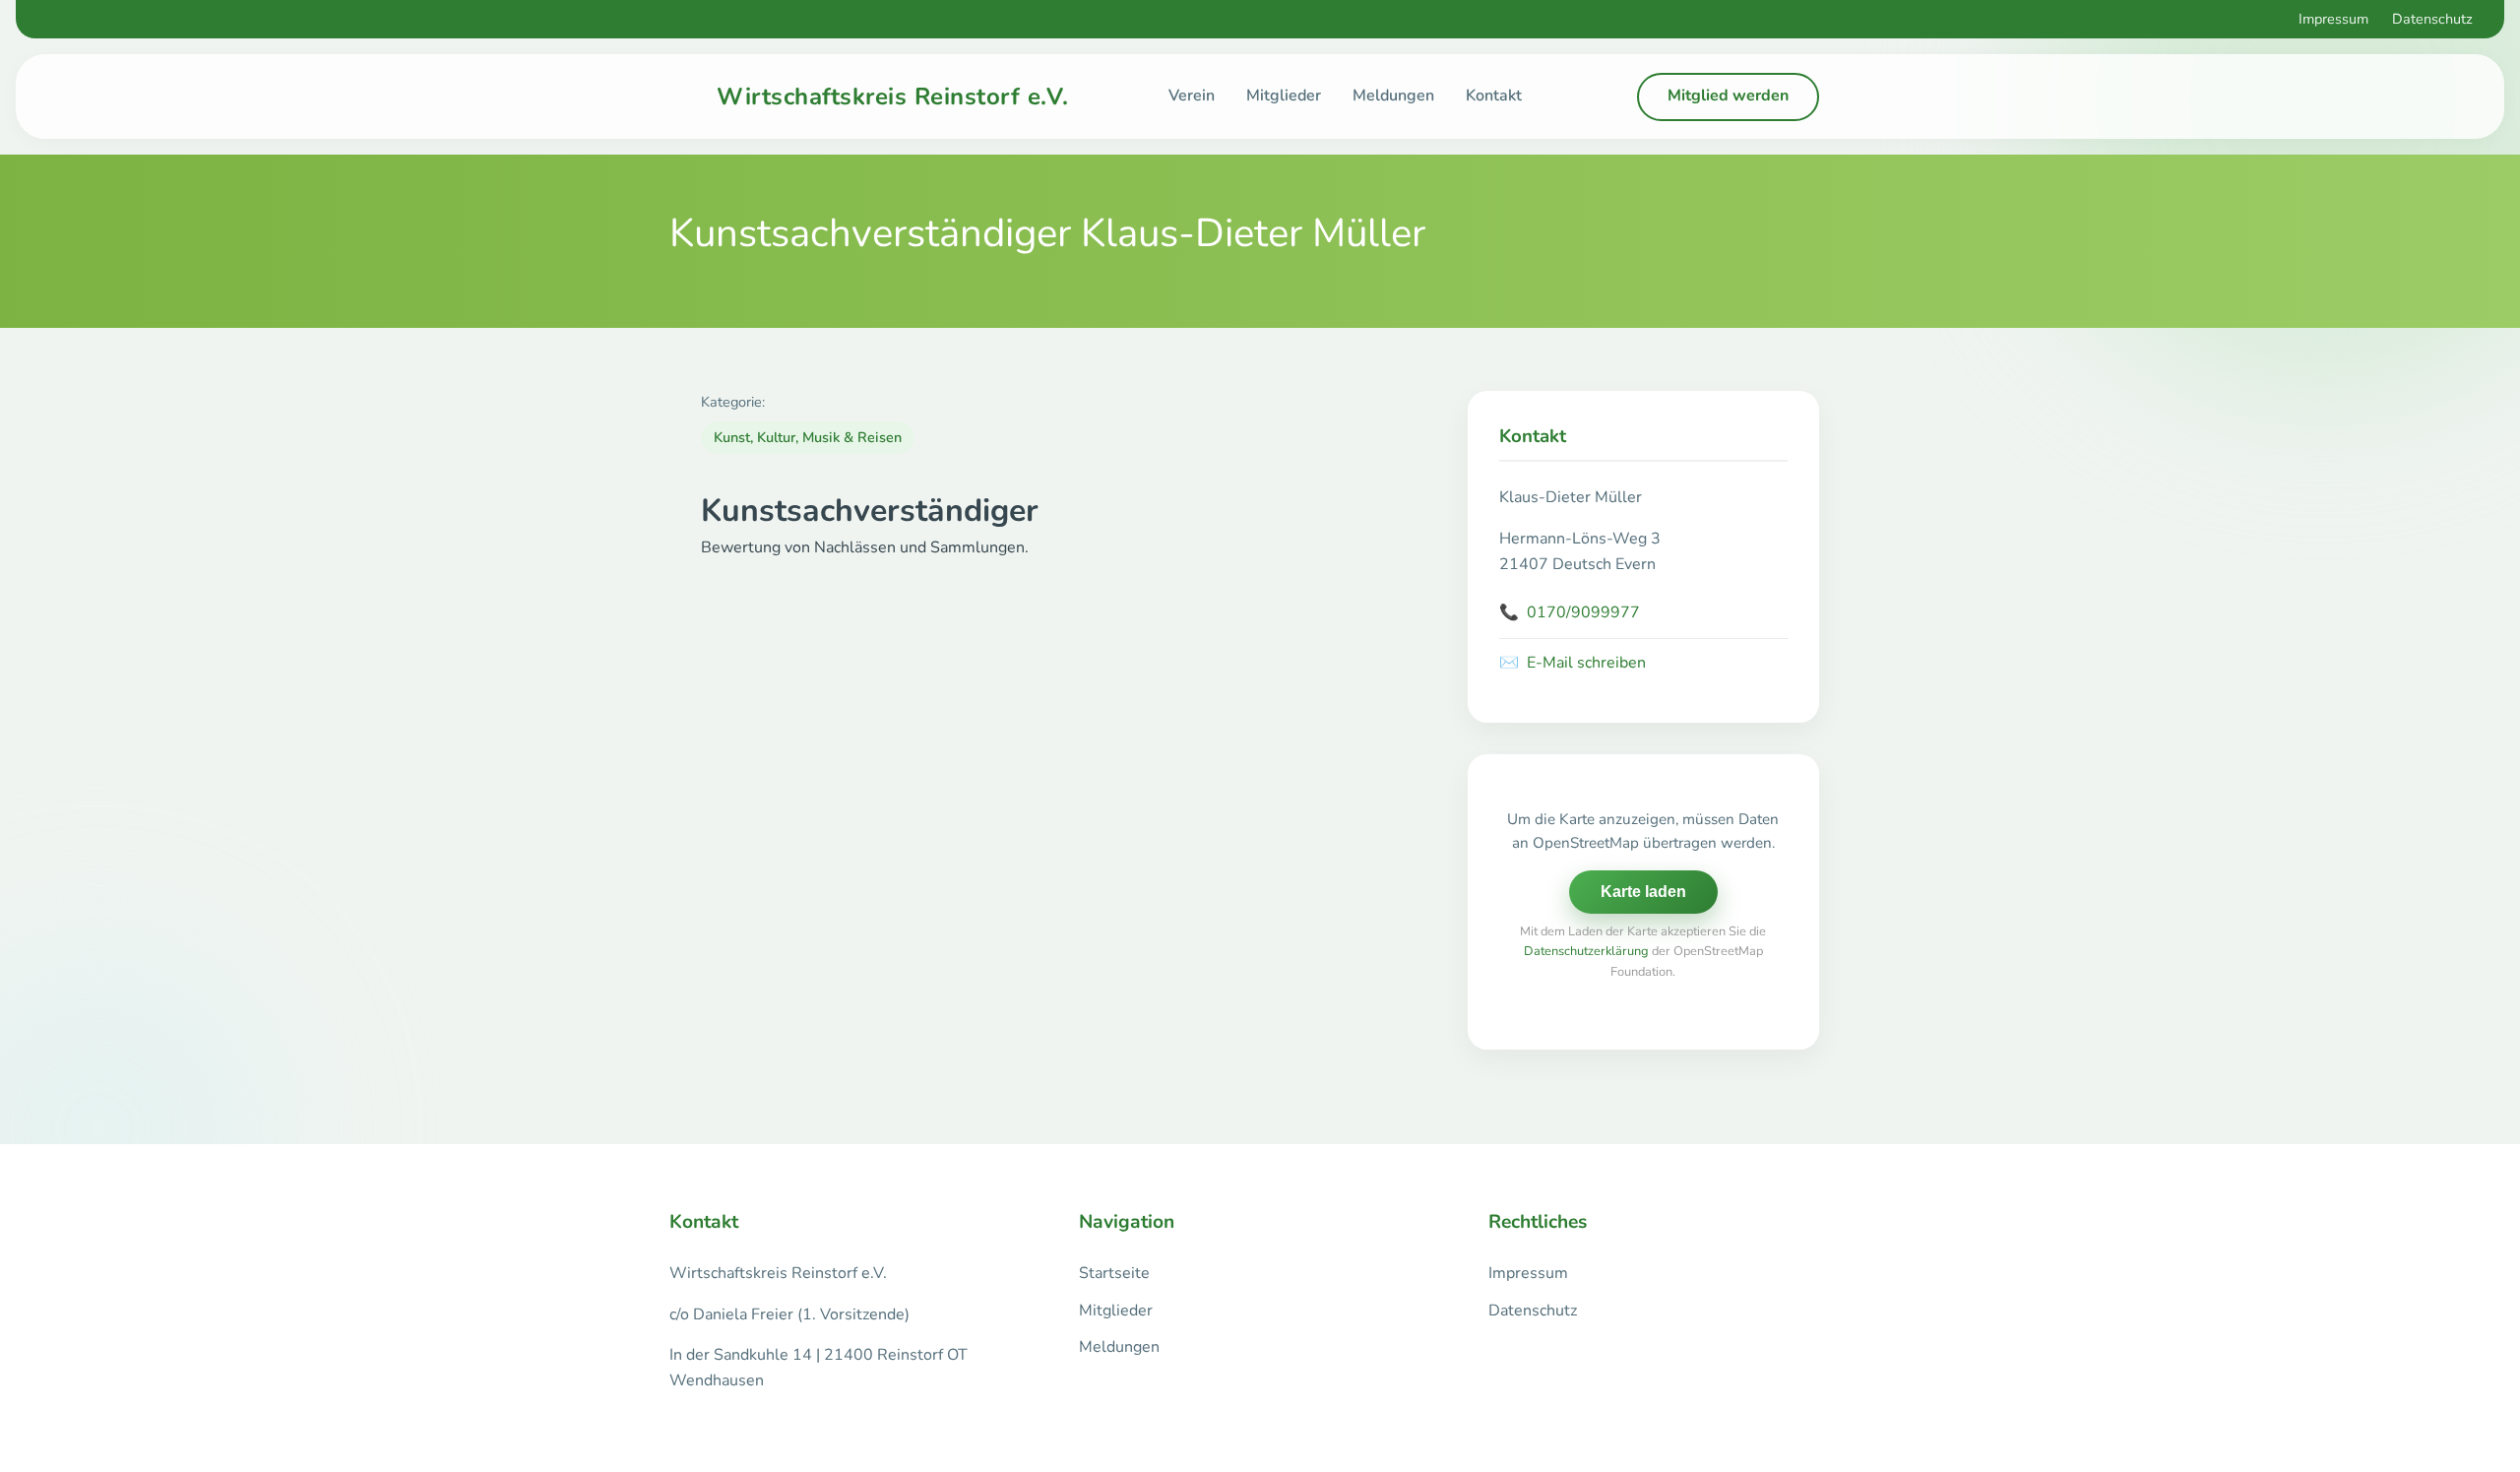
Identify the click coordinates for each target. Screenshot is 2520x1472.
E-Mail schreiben (1573, 663)
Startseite (1114, 1273)
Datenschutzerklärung (1586, 951)
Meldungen (1393, 96)
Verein (1192, 96)
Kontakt (1494, 96)
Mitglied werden (1728, 96)
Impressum (2333, 19)
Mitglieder (1284, 96)
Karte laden (1643, 892)
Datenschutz (2432, 19)
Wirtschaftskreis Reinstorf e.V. (893, 96)
